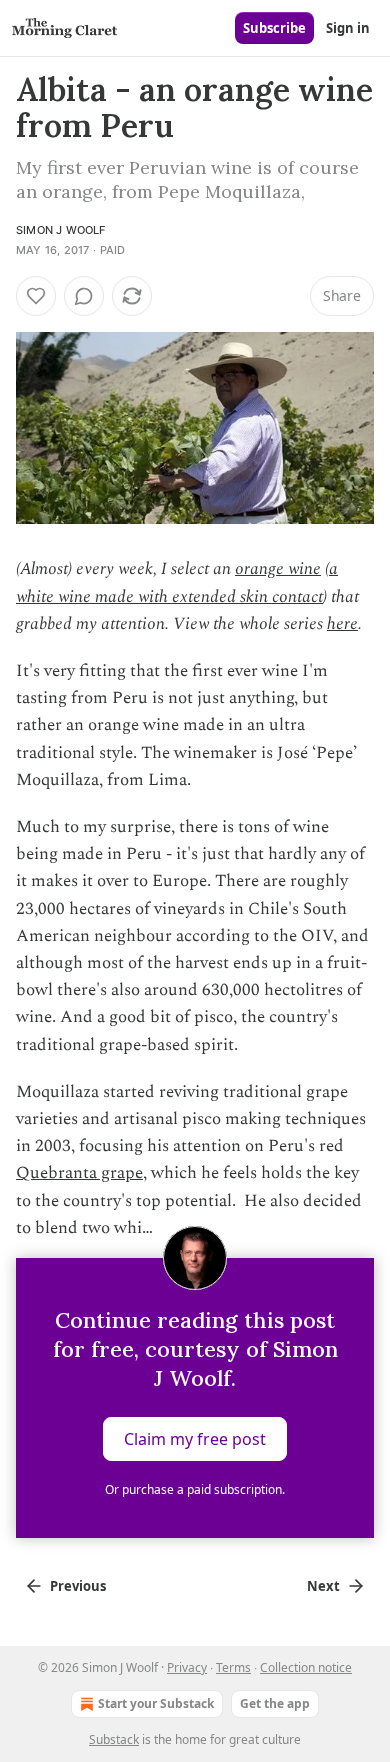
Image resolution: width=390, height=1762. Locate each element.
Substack (114, 1739)
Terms (233, 1667)
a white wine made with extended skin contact (177, 582)
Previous (78, 1586)
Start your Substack (156, 1703)
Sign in (348, 28)
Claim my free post (195, 1439)
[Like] (36, 296)
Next (323, 1586)
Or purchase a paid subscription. (195, 1489)
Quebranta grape (79, 1173)
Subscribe (274, 28)
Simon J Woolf (61, 230)
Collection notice (306, 1667)
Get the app (275, 1703)
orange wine (278, 569)
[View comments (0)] (84, 296)
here (342, 624)
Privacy (187, 1667)
